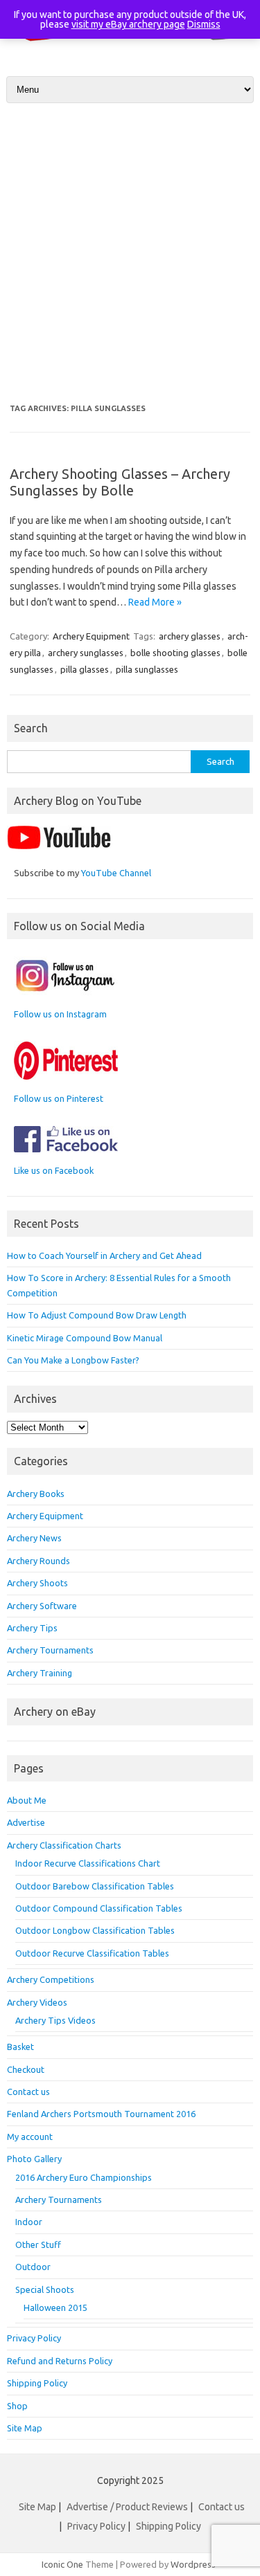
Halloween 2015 (55, 2307)
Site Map (25, 2428)
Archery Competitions (51, 1979)
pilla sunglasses (147, 669)
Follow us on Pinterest (59, 1098)
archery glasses (190, 636)
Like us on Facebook (54, 1170)
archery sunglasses (86, 653)
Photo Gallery (34, 2159)
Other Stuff (38, 2244)
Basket (20, 2047)
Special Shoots (45, 2289)
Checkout (26, 2069)
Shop (17, 2406)
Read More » (155, 602)
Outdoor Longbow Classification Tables (95, 1930)
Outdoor (33, 2267)
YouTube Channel (116, 873)
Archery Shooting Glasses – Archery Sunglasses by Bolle (120, 482)
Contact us (28, 2092)
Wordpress (193, 2564)
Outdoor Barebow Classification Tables (95, 1886)
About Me (27, 1800)
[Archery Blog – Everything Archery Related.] (130, 47)
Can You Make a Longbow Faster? (73, 1360)
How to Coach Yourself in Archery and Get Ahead (104, 1255)
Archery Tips (32, 1628)
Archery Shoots (37, 1583)
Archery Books (36, 1494)
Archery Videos (37, 2002)
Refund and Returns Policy (60, 2361)
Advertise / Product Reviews (127, 2507)
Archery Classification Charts (64, 1845)
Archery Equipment (91, 636)
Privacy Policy (34, 2338)
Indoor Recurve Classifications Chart (88, 1863)
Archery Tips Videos (55, 2020)
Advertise (26, 1822)
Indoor (29, 2222)
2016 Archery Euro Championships (84, 2177)
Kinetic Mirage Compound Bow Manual (85, 1338)
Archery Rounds (38, 1561)
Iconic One (62, 2564)
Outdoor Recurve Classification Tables (92, 1953)
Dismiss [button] (204, 24)
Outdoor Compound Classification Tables (99, 1908)
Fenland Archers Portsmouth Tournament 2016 (101, 2114)
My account (30, 2137)
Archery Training (40, 1673)
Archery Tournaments (50, 1650)
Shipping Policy (37, 2383)
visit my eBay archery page (128, 24)
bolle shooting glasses (175, 653)
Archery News (34, 1538)
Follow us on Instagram (60, 1014)
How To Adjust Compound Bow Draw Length (97, 1315)
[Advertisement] (130, 254)
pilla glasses (85, 669)
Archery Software (42, 1606)
